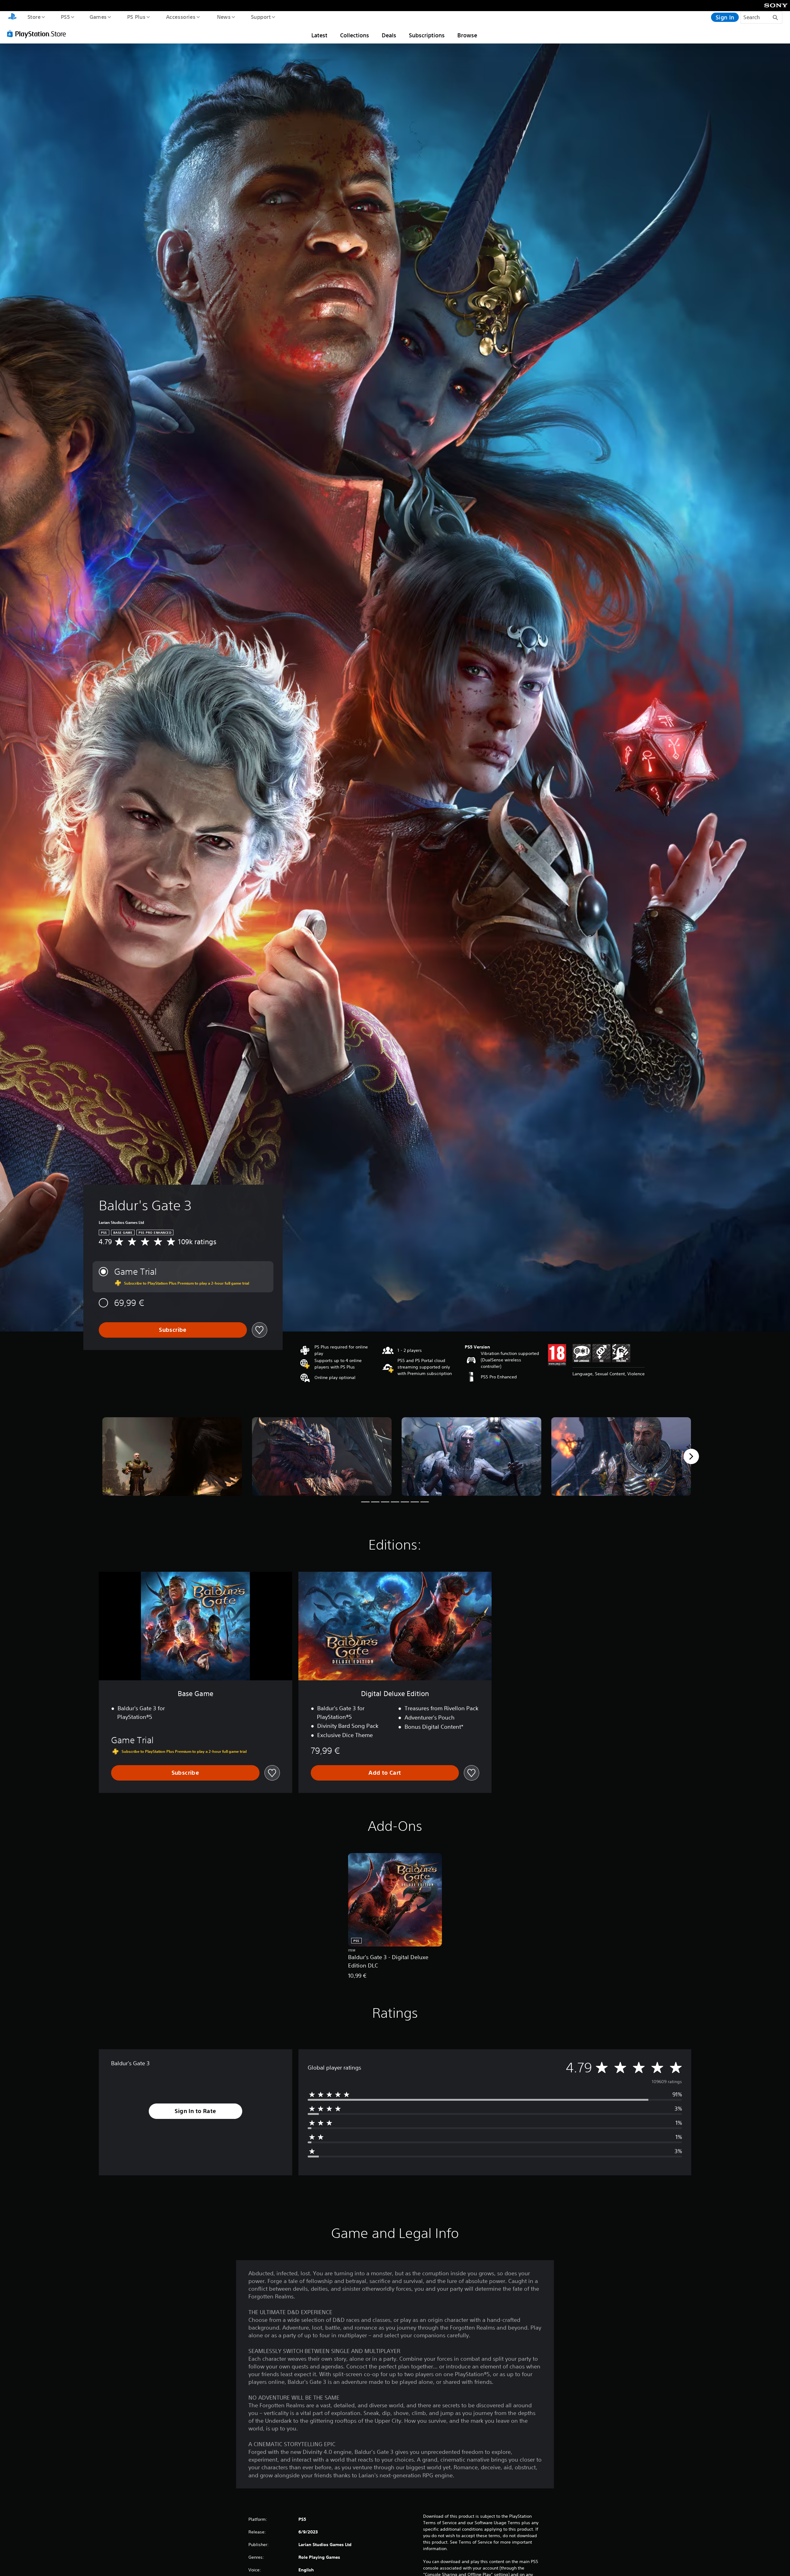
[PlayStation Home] (12, 17)
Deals (389, 35)
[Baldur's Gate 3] (172, 1457)
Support (261, 17)
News (224, 17)
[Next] (691, 1456)
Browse (467, 35)
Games (98, 17)
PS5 (65, 17)
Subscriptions (427, 35)
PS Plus (136, 17)
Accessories (181, 17)
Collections (355, 35)
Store (34, 17)
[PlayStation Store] (39, 34)
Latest (319, 35)
